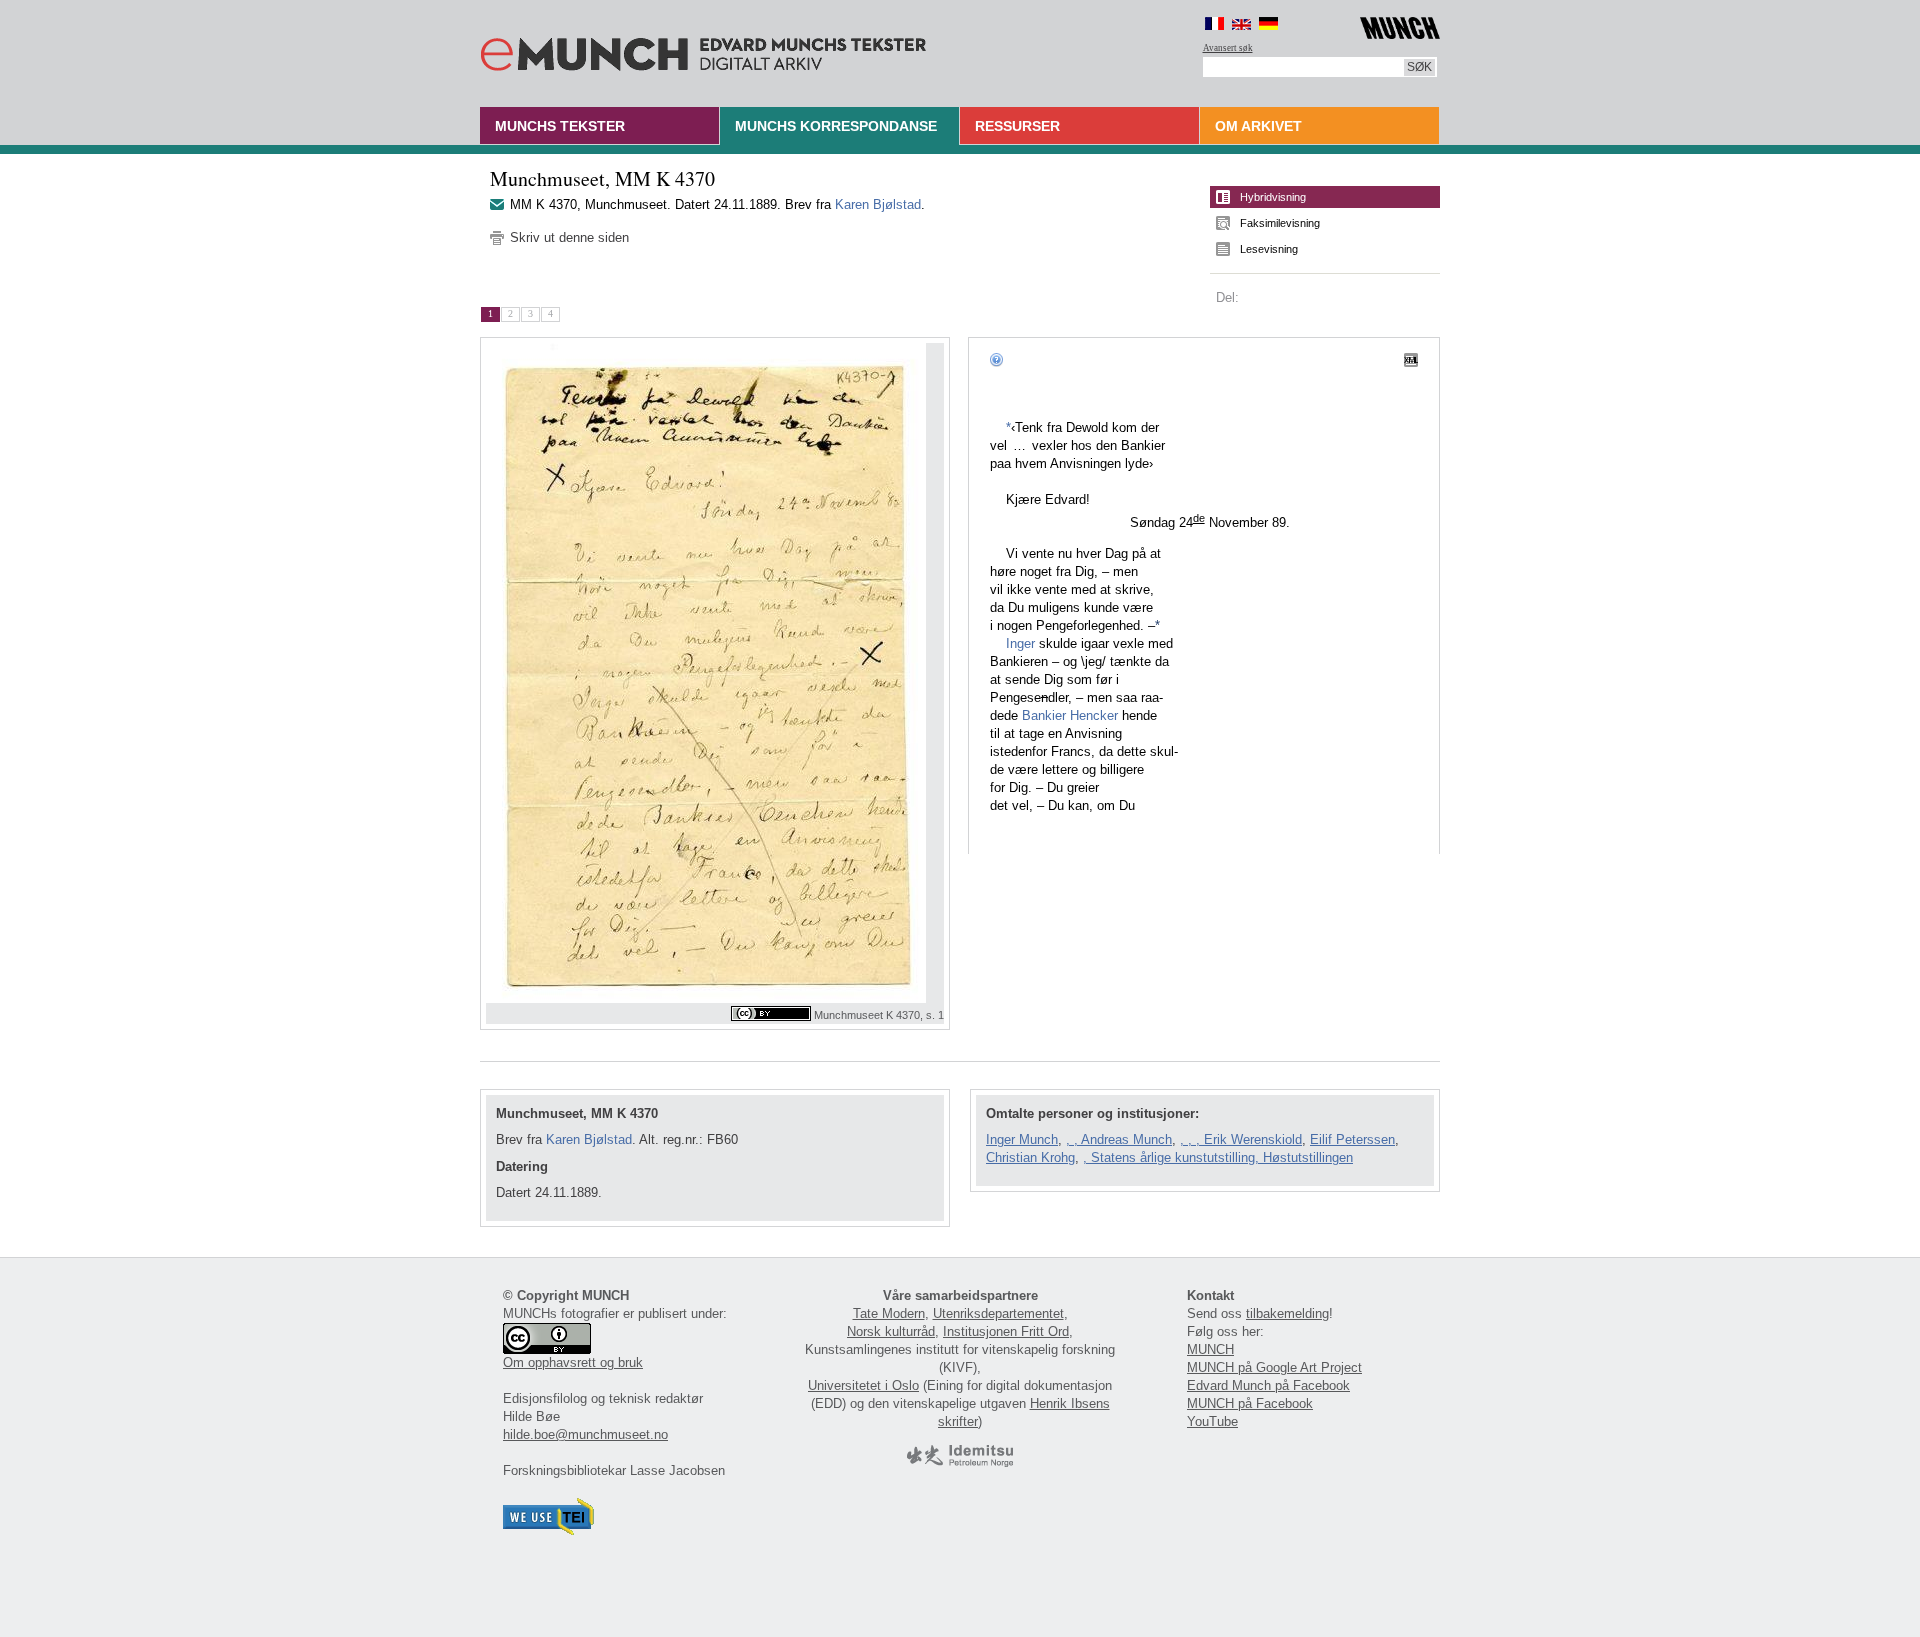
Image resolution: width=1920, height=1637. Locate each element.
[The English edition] (1241, 23)
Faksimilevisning (1280, 223)
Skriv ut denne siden (569, 237)
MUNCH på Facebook (1250, 1403)
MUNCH (1210, 1349)
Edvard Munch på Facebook (1268, 1385)
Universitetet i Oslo (863, 1385)
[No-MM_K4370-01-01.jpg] (715, 673)
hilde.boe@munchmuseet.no (585, 1434)
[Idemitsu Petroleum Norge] (960, 1462)
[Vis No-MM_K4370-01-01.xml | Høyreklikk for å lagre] (1411, 359)
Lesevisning (1269, 249)
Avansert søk (1228, 48)
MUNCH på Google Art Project (1274, 1367)
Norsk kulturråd (891, 1331)
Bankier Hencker (1070, 715)
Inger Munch (1022, 1139)
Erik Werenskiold (1253, 1139)
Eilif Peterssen (1352, 1139)
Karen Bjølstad (878, 204)
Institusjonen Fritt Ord (1006, 1331)
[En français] (1214, 23)
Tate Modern (889, 1313)
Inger (1020, 643)
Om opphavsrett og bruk (573, 1362)
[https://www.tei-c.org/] (549, 1530)
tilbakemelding (1287, 1313)
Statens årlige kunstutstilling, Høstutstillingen (1222, 1157)
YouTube (1212, 1421)
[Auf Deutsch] (1268, 23)
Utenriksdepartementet (998, 1313)
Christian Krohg (1030, 1157)
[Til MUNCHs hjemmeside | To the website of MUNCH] (1400, 24)
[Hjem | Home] (703, 50)
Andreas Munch (1126, 1139)
